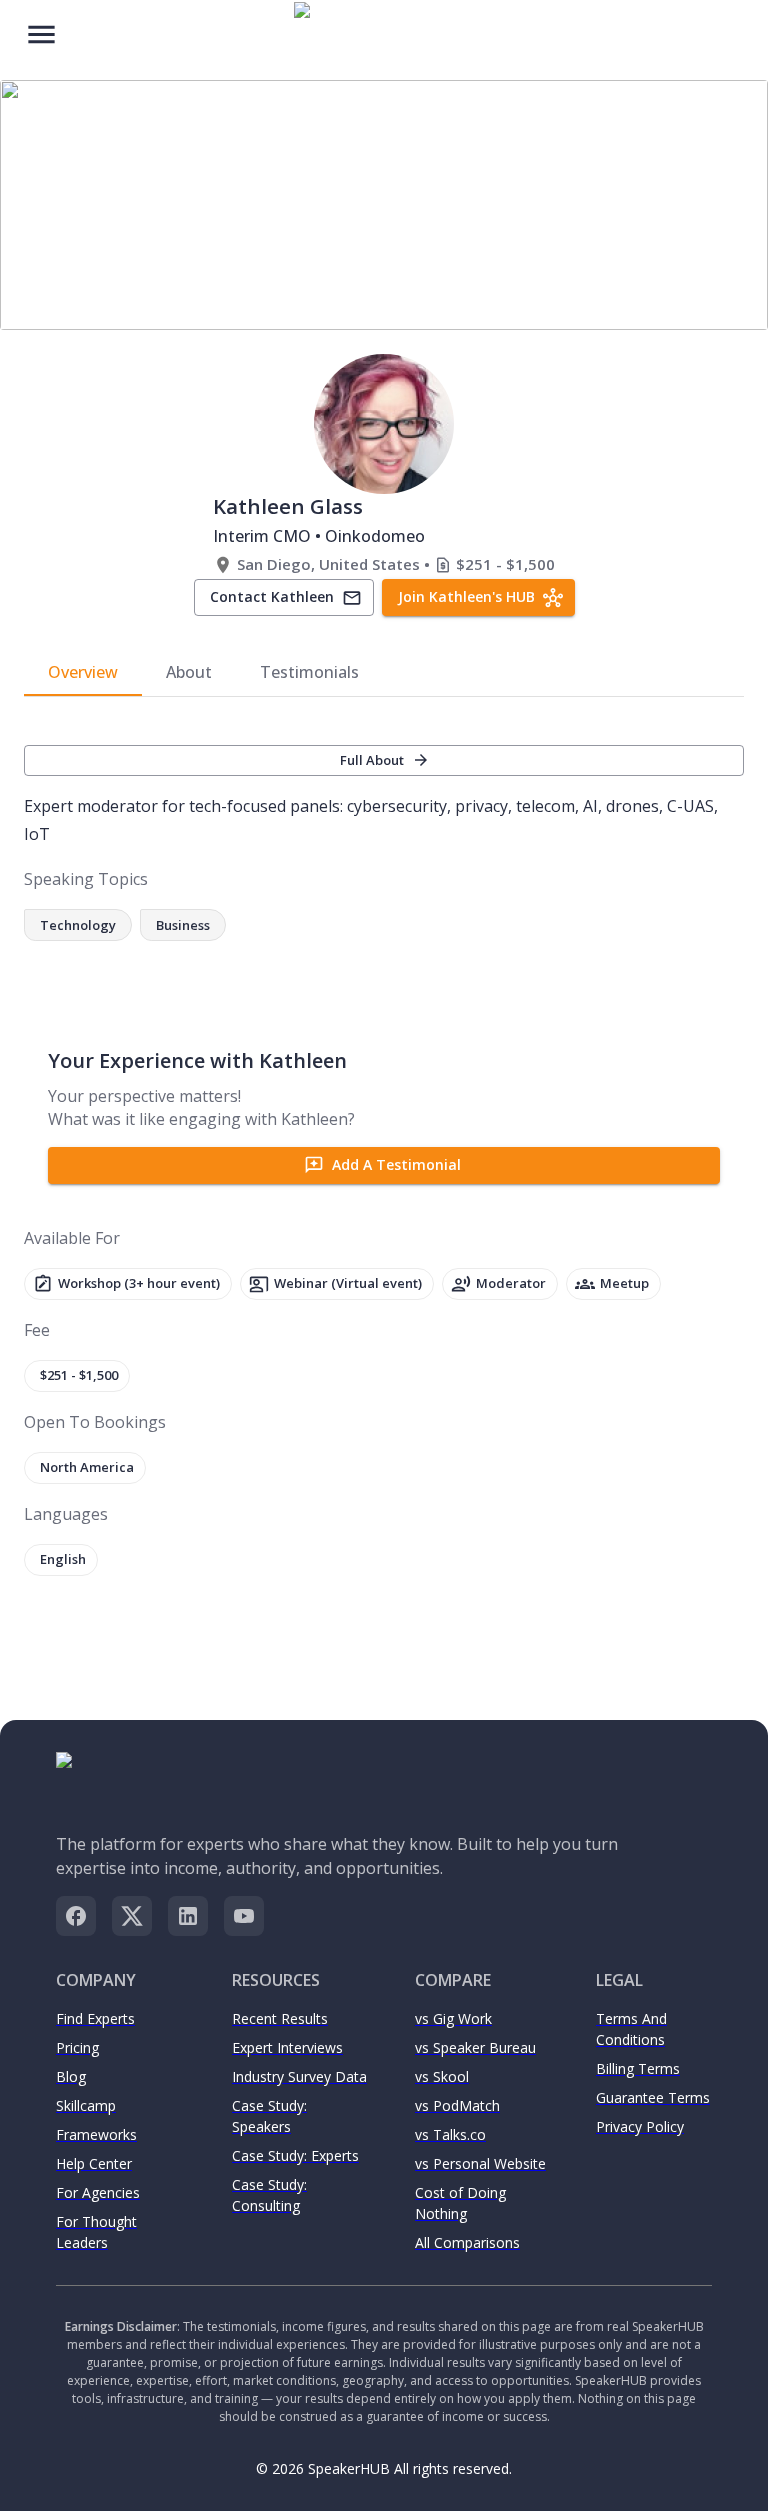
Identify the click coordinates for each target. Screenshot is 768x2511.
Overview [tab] (83, 672)
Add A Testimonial (396, 1164)
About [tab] (189, 672)
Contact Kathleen (272, 596)
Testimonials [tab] (309, 672)
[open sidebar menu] (41, 32)
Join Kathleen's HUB (466, 596)
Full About (372, 760)
